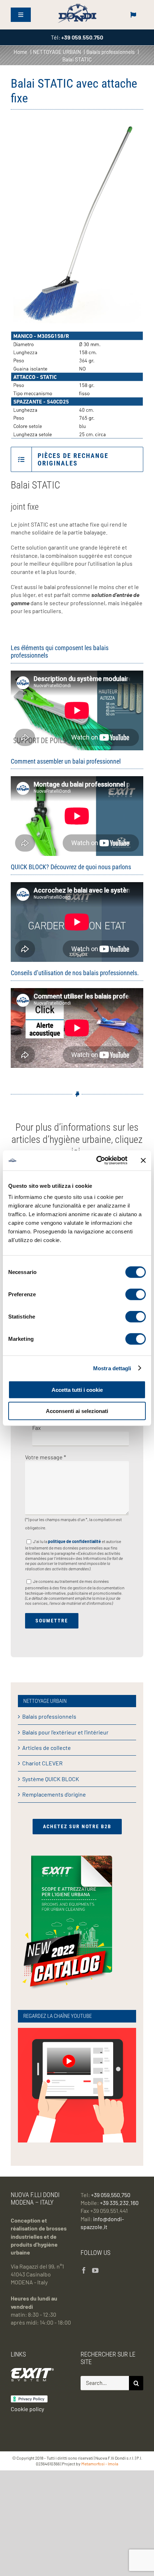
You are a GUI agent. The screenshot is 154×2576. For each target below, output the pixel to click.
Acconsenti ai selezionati (77, 1411)
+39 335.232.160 (119, 2203)
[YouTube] (95, 2270)
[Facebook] (84, 2270)
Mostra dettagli (112, 1368)
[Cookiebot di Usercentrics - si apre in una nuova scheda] (97, 1160)
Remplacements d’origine (54, 1794)
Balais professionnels (49, 1716)
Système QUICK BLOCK (51, 1779)
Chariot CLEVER (42, 1763)
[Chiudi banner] (143, 1160)
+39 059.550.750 (111, 2195)
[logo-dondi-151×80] (77, 5)
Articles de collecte (47, 1748)
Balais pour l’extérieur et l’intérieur (65, 1732)
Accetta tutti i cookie (77, 1390)
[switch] (136, 1294)
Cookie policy (27, 2409)
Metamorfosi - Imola (100, 2464)
